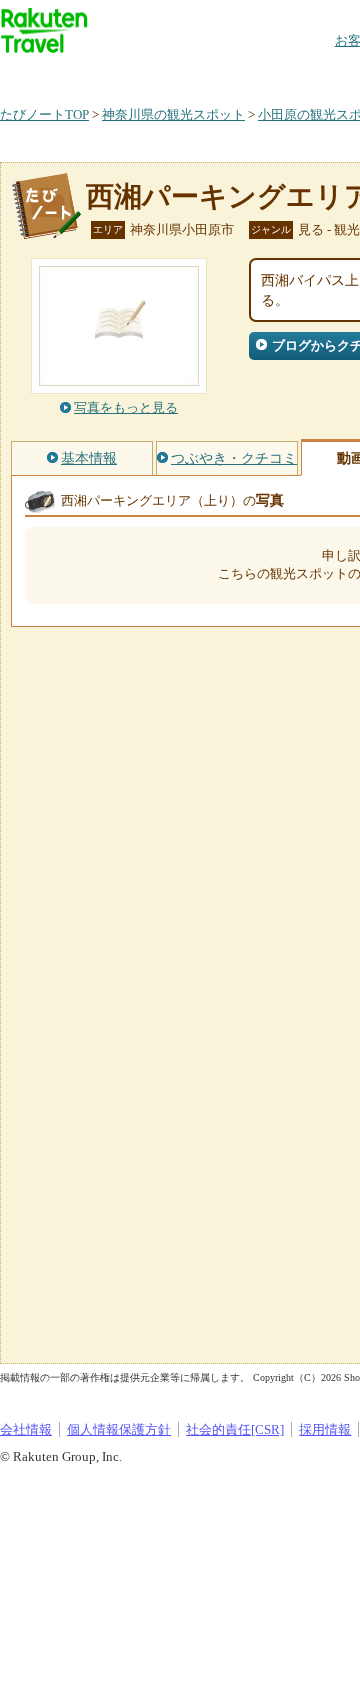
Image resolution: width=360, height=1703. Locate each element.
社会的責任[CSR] (235, 1429)
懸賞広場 (234, 74)
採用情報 (325, 1429)
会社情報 (26, 1429)
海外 (152, 74)
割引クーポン (316, 74)
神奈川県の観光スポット (173, 114)
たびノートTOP (44, 114)
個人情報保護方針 (119, 1429)
